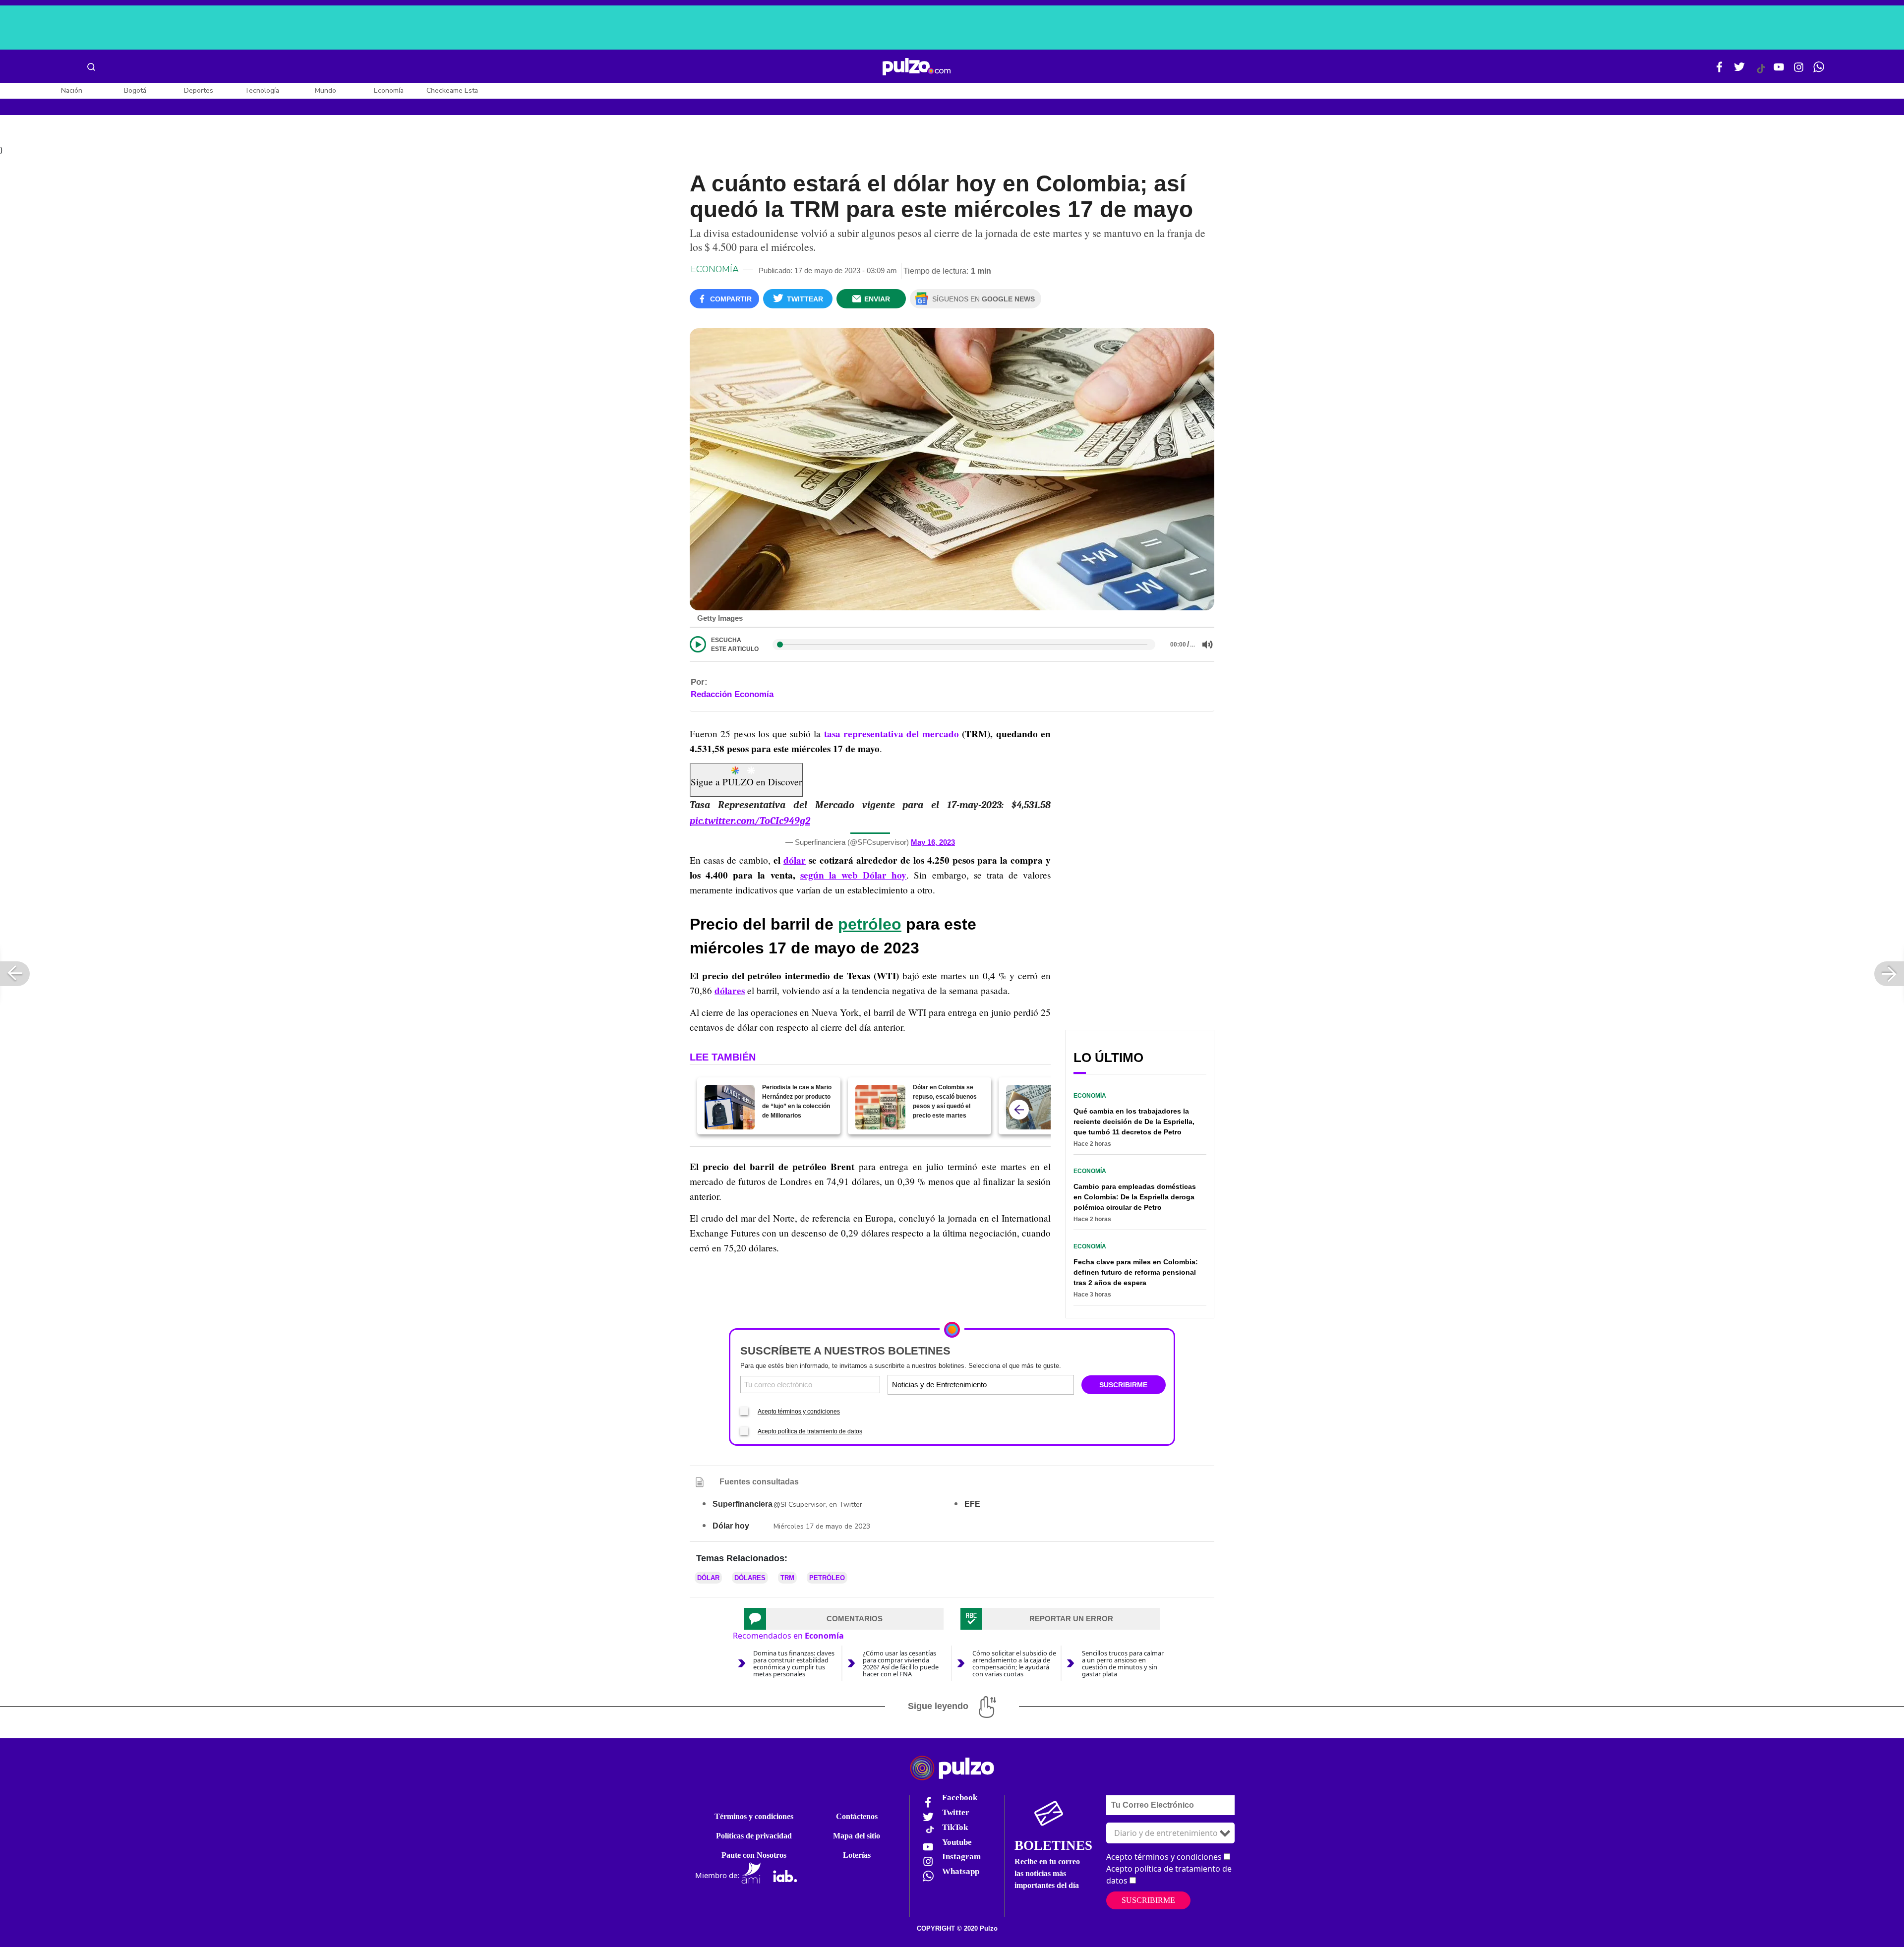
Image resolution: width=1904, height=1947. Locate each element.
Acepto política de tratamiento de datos (810, 1431)
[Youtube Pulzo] (1779, 71)
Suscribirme (1148, 1900)
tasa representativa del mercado (893, 734)
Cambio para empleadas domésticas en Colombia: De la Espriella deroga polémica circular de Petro (1135, 1197)
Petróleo (827, 1578)
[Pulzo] (917, 67)
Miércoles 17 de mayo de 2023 (822, 1526)
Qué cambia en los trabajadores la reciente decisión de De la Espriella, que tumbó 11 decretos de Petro (1134, 1121)
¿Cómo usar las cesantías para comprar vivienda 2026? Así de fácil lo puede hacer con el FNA (901, 1663)
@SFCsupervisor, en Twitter (818, 1504)
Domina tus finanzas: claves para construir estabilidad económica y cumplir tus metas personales (794, 1663)
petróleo (870, 924)
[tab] (844, 1619)
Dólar (708, 1578)
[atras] (1019, 1110)
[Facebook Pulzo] (1720, 71)
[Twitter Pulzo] (1739, 71)
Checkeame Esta (452, 90)
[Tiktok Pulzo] (1761, 72)
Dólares (750, 1578)
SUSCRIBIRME (1123, 1385)
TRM (787, 1578)
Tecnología (262, 90)
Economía (389, 90)
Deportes (199, 90)
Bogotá (135, 90)
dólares (730, 991)
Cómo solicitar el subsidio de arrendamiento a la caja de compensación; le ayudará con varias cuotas (1014, 1663)
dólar (795, 860)
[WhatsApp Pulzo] (1819, 71)
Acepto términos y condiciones (799, 1412)
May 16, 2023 (933, 842)
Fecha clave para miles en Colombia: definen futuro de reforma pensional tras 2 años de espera (1136, 1272)
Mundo (326, 90)
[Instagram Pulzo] (1799, 71)
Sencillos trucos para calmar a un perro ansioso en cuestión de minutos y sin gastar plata (1123, 1663)
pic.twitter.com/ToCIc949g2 (750, 821)
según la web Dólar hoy (854, 875)
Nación (72, 90)
